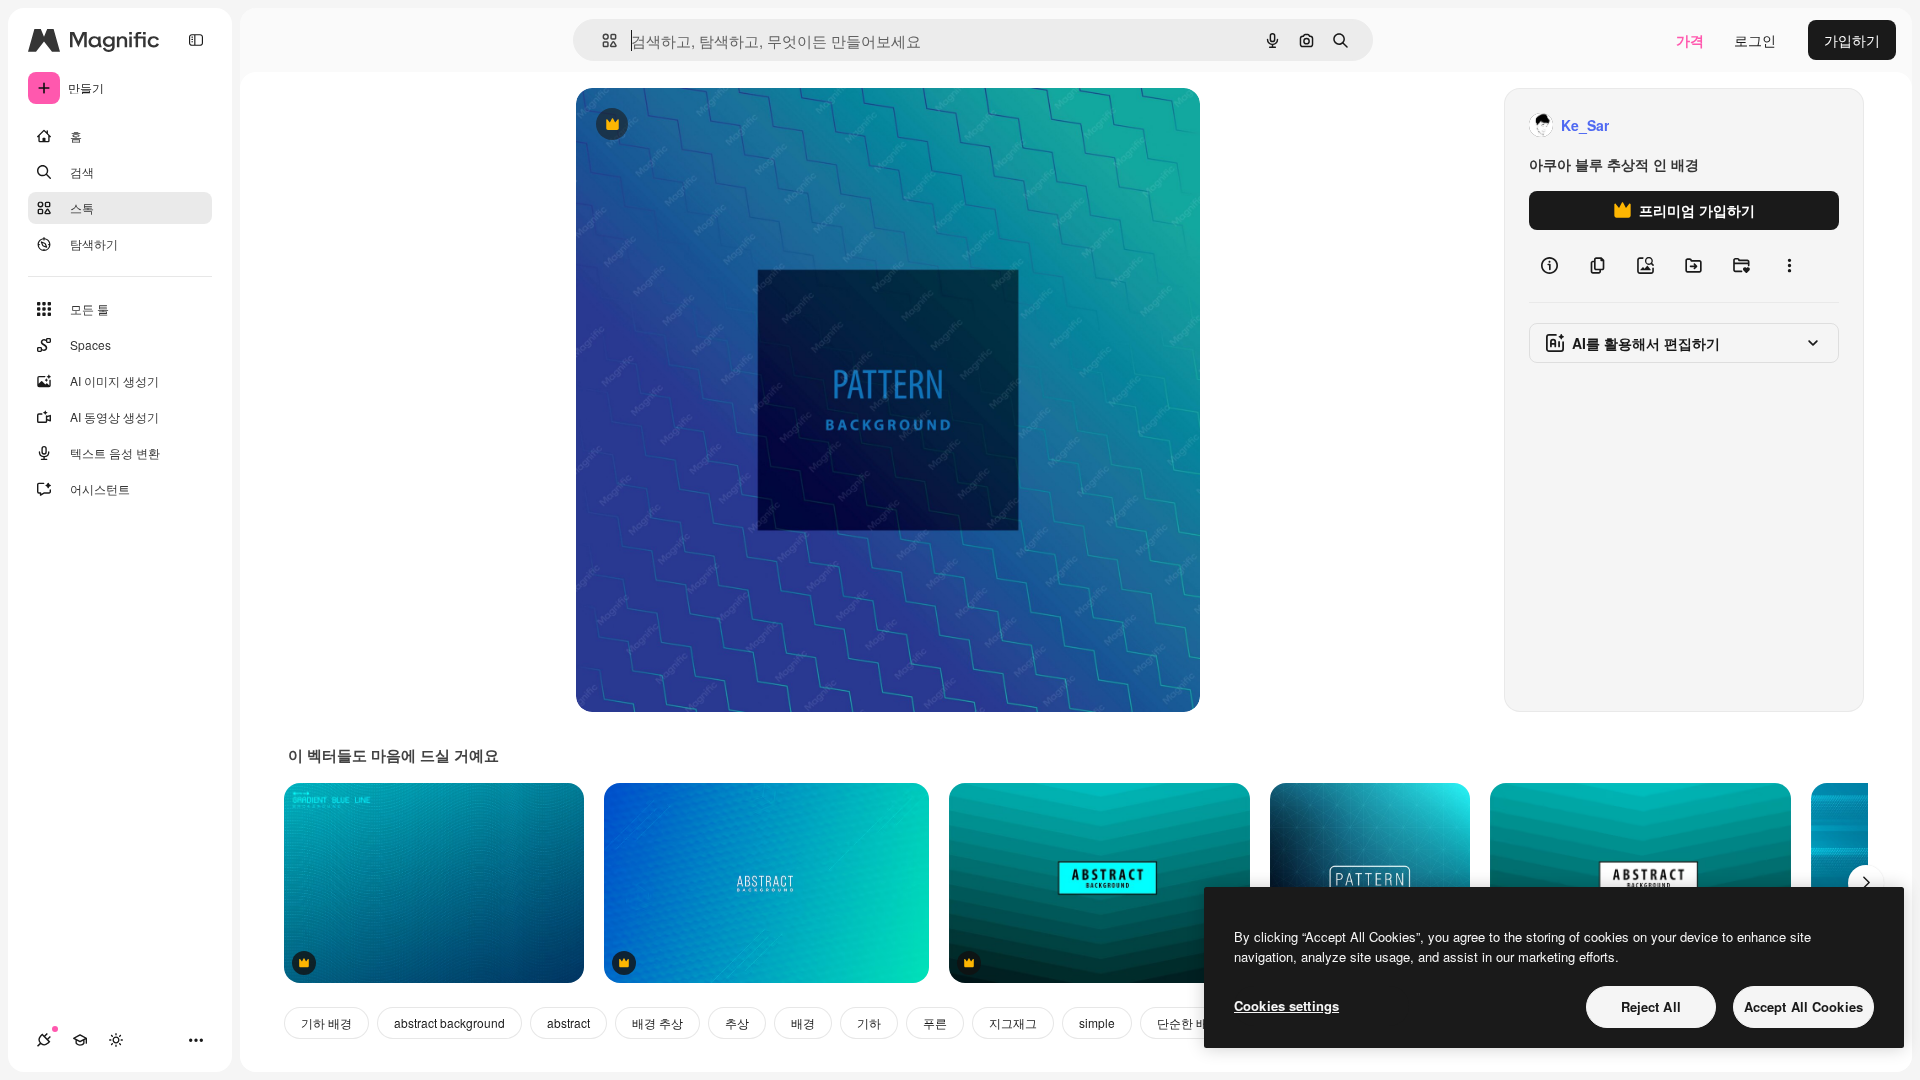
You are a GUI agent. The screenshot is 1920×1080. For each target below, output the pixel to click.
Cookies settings (1286, 1005)
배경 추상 (657, 1022)
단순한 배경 (1188, 1022)
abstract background (449, 1022)
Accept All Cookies (1803, 1006)
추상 (737, 1022)
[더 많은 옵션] (1789, 266)
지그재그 (1013, 1022)
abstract (568, 1022)
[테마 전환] (116, 1040)
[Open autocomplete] (601, 40)
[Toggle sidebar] (196, 40)
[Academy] (80, 1040)
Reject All (1651, 1006)
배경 (803, 1022)
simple (1097, 1022)
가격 (1690, 40)
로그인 (1755, 40)
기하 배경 (326, 1022)
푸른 (935, 1022)
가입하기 (1852, 40)
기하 (869, 1022)
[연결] (44, 1040)
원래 (691, 125)
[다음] (1866, 883)
